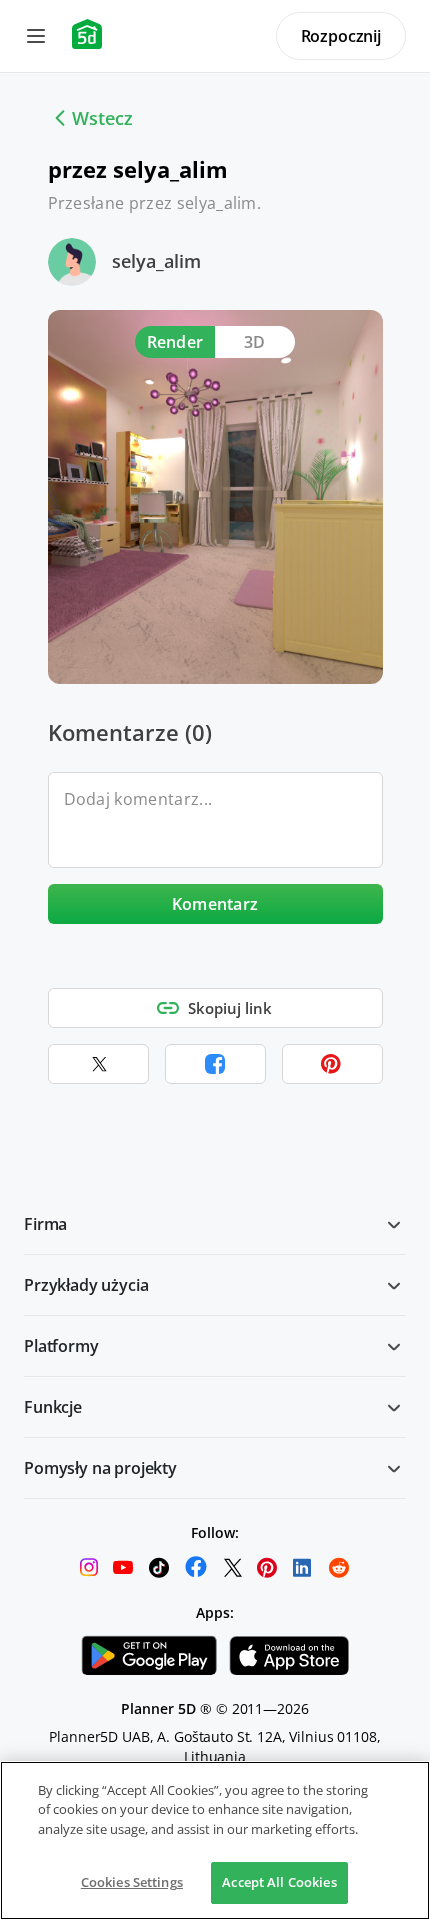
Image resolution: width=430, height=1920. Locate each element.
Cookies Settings (132, 1882)
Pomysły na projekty (100, 1468)
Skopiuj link (230, 1008)
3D (255, 342)
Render (175, 342)
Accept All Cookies (279, 1882)
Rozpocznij (341, 36)
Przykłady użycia (86, 1285)
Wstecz (102, 118)
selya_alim (156, 261)
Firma (45, 1224)
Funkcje (53, 1407)
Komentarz (215, 904)
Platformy (61, 1346)
